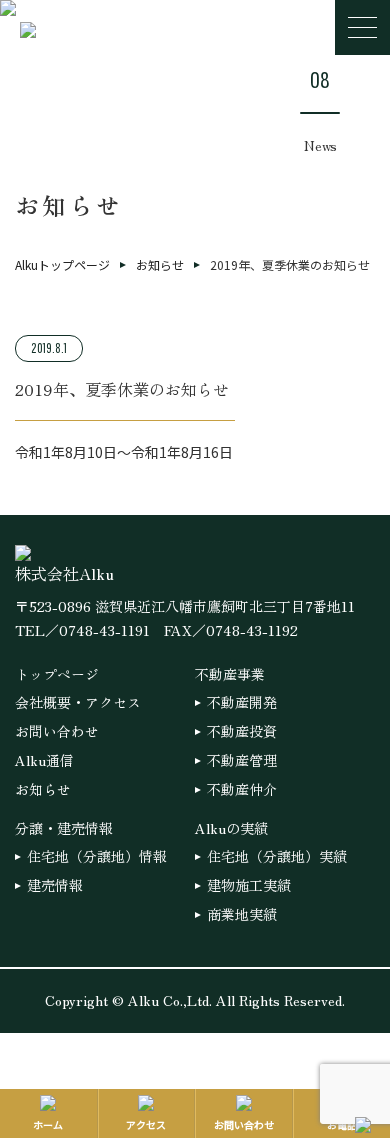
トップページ (57, 674)
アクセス (146, 1124)
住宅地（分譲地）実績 (277, 856)
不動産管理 (242, 760)
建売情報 (55, 885)
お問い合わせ (57, 731)
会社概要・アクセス (78, 702)
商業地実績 (242, 914)
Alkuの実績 (231, 828)
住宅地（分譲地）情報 (97, 856)
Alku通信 (44, 760)
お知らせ (43, 789)
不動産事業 (230, 674)
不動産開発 (242, 702)
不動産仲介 (242, 789)
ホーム (48, 1124)
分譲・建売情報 (64, 828)
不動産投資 (242, 731)
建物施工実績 (249, 885)
